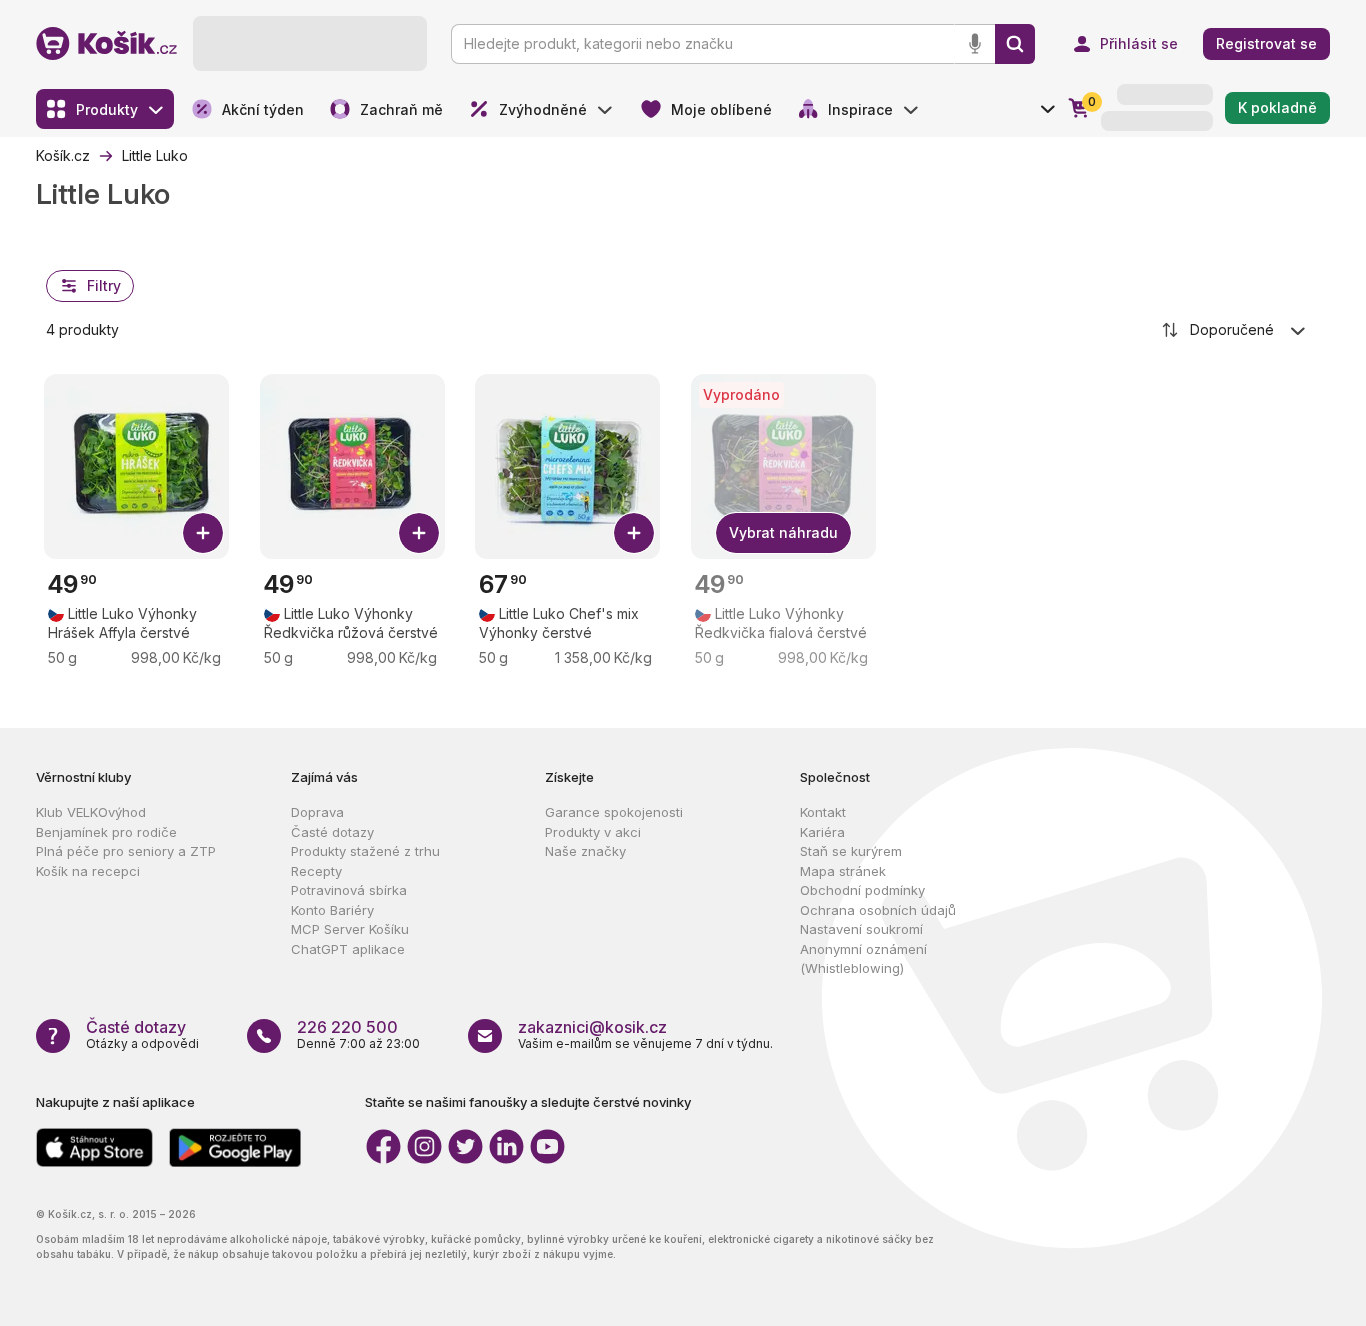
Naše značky (585, 851)
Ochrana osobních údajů (878, 910)
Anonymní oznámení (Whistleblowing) (863, 959)
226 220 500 (347, 1027)
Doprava (317, 812)
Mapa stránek (843, 871)
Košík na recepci (88, 871)
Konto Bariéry (332, 910)
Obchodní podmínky (862, 890)
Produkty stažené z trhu (365, 851)
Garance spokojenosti (614, 812)
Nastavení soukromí (861, 929)
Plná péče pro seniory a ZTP (126, 851)
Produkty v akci (593, 832)
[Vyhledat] (1015, 44)
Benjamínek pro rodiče (106, 832)
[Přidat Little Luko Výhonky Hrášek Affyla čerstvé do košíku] (203, 533)
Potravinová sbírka (349, 890)
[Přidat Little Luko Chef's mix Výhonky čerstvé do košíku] (634, 533)
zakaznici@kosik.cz (592, 1027)
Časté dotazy (332, 832)
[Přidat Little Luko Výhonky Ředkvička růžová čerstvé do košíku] (419, 533)
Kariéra (822, 832)
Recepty (316, 871)
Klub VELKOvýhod (91, 812)
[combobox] (1235, 330)
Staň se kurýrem (851, 851)
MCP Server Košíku (350, 929)
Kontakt (823, 812)
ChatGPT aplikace (348, 949)
